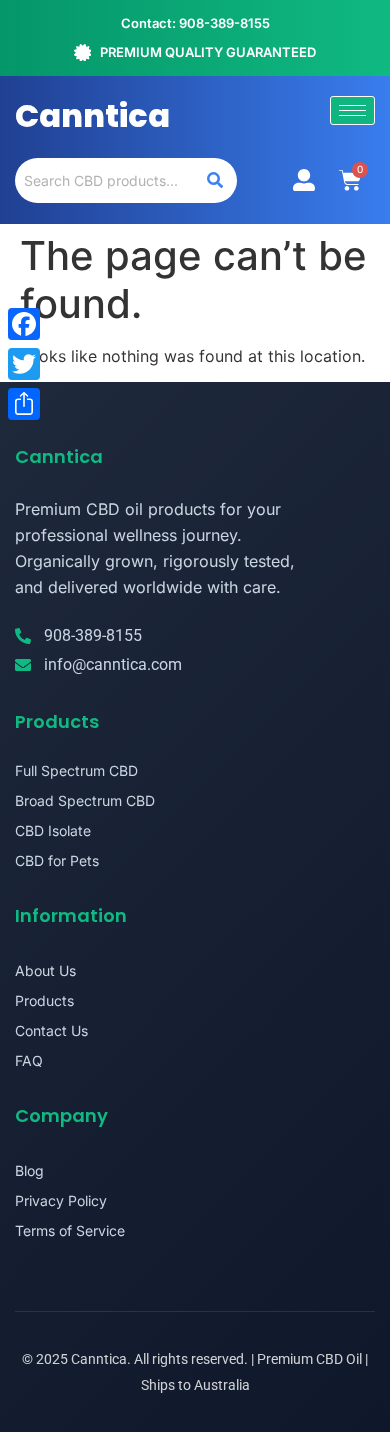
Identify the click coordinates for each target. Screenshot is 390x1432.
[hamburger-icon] (352, 110)
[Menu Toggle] (304, 180)
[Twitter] (24, 364)
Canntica (92, 115)
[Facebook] (24, 324)
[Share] (24, 404)
